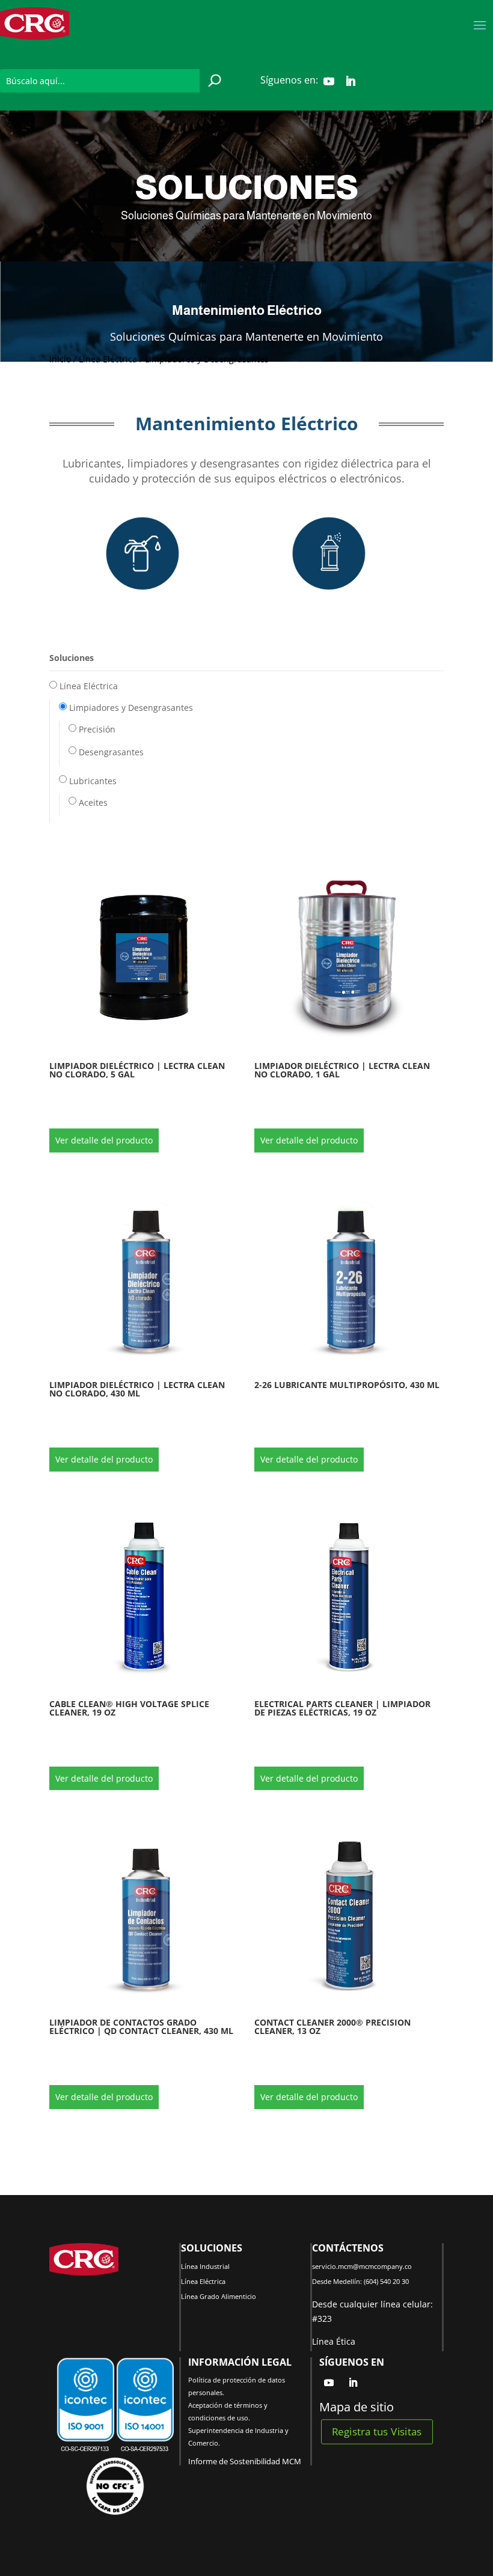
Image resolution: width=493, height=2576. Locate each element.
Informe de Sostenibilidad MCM (245, 2461)
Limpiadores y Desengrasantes (131, 708)
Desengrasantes (111, 752)
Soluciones (72, 658)
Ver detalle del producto (104, 1140)
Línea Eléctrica (108, 359)
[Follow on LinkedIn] (351, 81)
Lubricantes (93, 781)
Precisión (97, 729)
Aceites (93, 802)
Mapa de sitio (357, 2407)
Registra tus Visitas (377, 2431)
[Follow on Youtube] (329, 81)
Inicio (60, 359)
